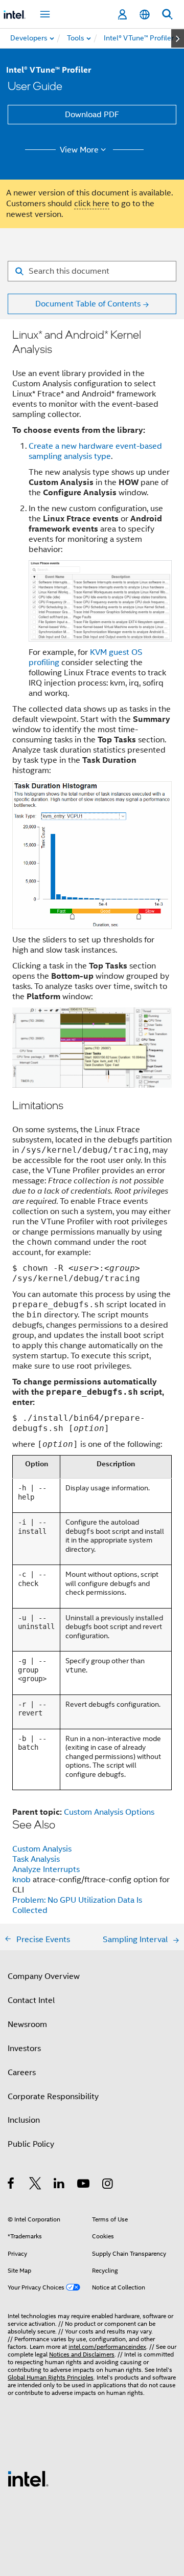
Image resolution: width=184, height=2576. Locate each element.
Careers (22, 2073)
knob (22, 1880)
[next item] (178, 38)
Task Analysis (36, 1859)
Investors (24, 2049)
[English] (145, 15)
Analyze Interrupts (46, 1869)
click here (92, 204)
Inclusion (24, 2120)
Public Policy (31, 2144)
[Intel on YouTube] (84, 2185)
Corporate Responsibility (53, 2097)
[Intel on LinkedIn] (60, 2185)
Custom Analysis (42, 1849)
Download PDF (92, 115)
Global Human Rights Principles (51, 2377)
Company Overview (44, 1976)
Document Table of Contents (88, 304)
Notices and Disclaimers (82, 2354)
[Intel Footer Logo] (28, 2478)
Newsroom (27, 2024)
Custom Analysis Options (109, 1812)
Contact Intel (31, 2000)
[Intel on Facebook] (11, 2185)
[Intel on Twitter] (36, 2185)
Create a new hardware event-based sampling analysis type (95, 451)
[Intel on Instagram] (108, 2185)
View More (79, 150)
